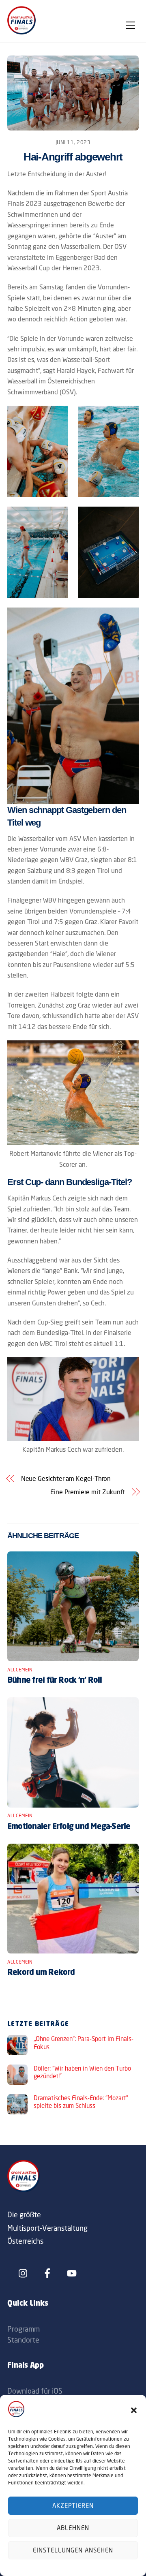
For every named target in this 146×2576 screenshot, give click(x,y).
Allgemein (20, 1670)
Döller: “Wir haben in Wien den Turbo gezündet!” (82, 2072)
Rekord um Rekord (41, 1973)
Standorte (23, 2340)
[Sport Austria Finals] (21, 32)
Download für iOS (35, 2391)
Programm (24, 2329)
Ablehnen (73, 2528)
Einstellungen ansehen (73, 2550)
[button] (134, 2410)
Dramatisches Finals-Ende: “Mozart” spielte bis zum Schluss (81, 2102)
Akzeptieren (73, 2506)
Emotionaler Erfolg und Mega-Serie (69, 1827)
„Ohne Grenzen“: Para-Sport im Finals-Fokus (84, 2043)
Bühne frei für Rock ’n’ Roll (55, 1681)
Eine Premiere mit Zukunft (88, 1492)
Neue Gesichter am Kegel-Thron (66, 1478)
